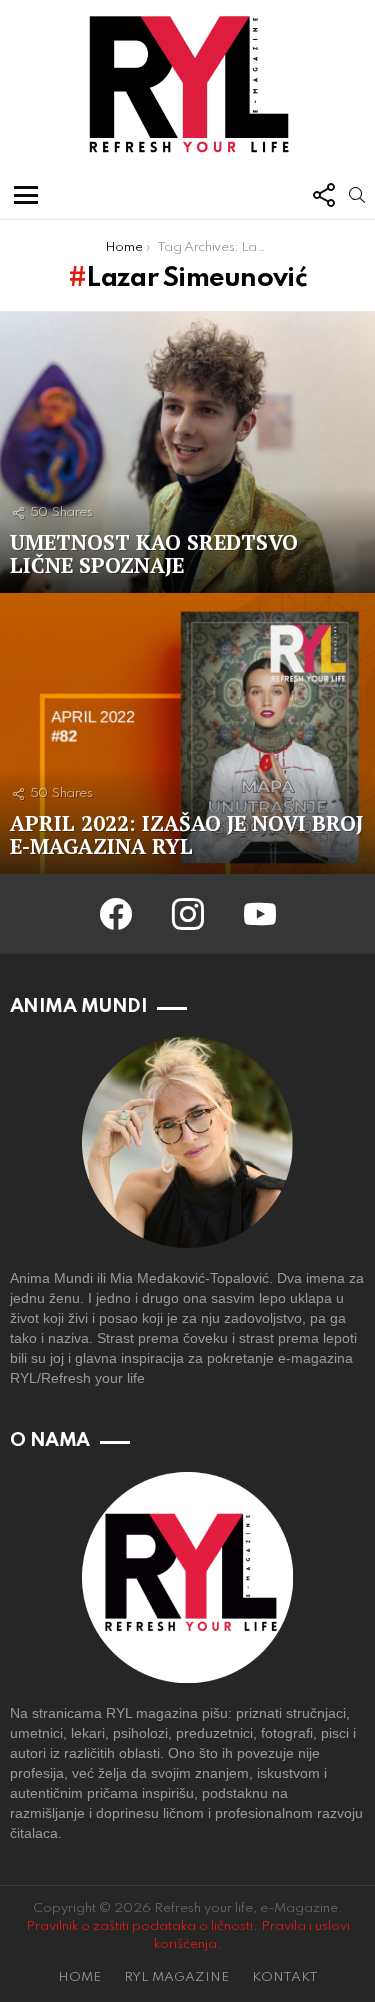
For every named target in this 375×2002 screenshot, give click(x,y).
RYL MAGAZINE (176, 1977)
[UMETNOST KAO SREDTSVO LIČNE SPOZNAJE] (187, 452)
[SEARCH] (357, 195)
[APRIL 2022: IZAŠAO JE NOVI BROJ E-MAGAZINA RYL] (187, 733)
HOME (79, 1977)
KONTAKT (285, 1977)
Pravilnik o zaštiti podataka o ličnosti (139, 1926)
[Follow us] (323, 195)
